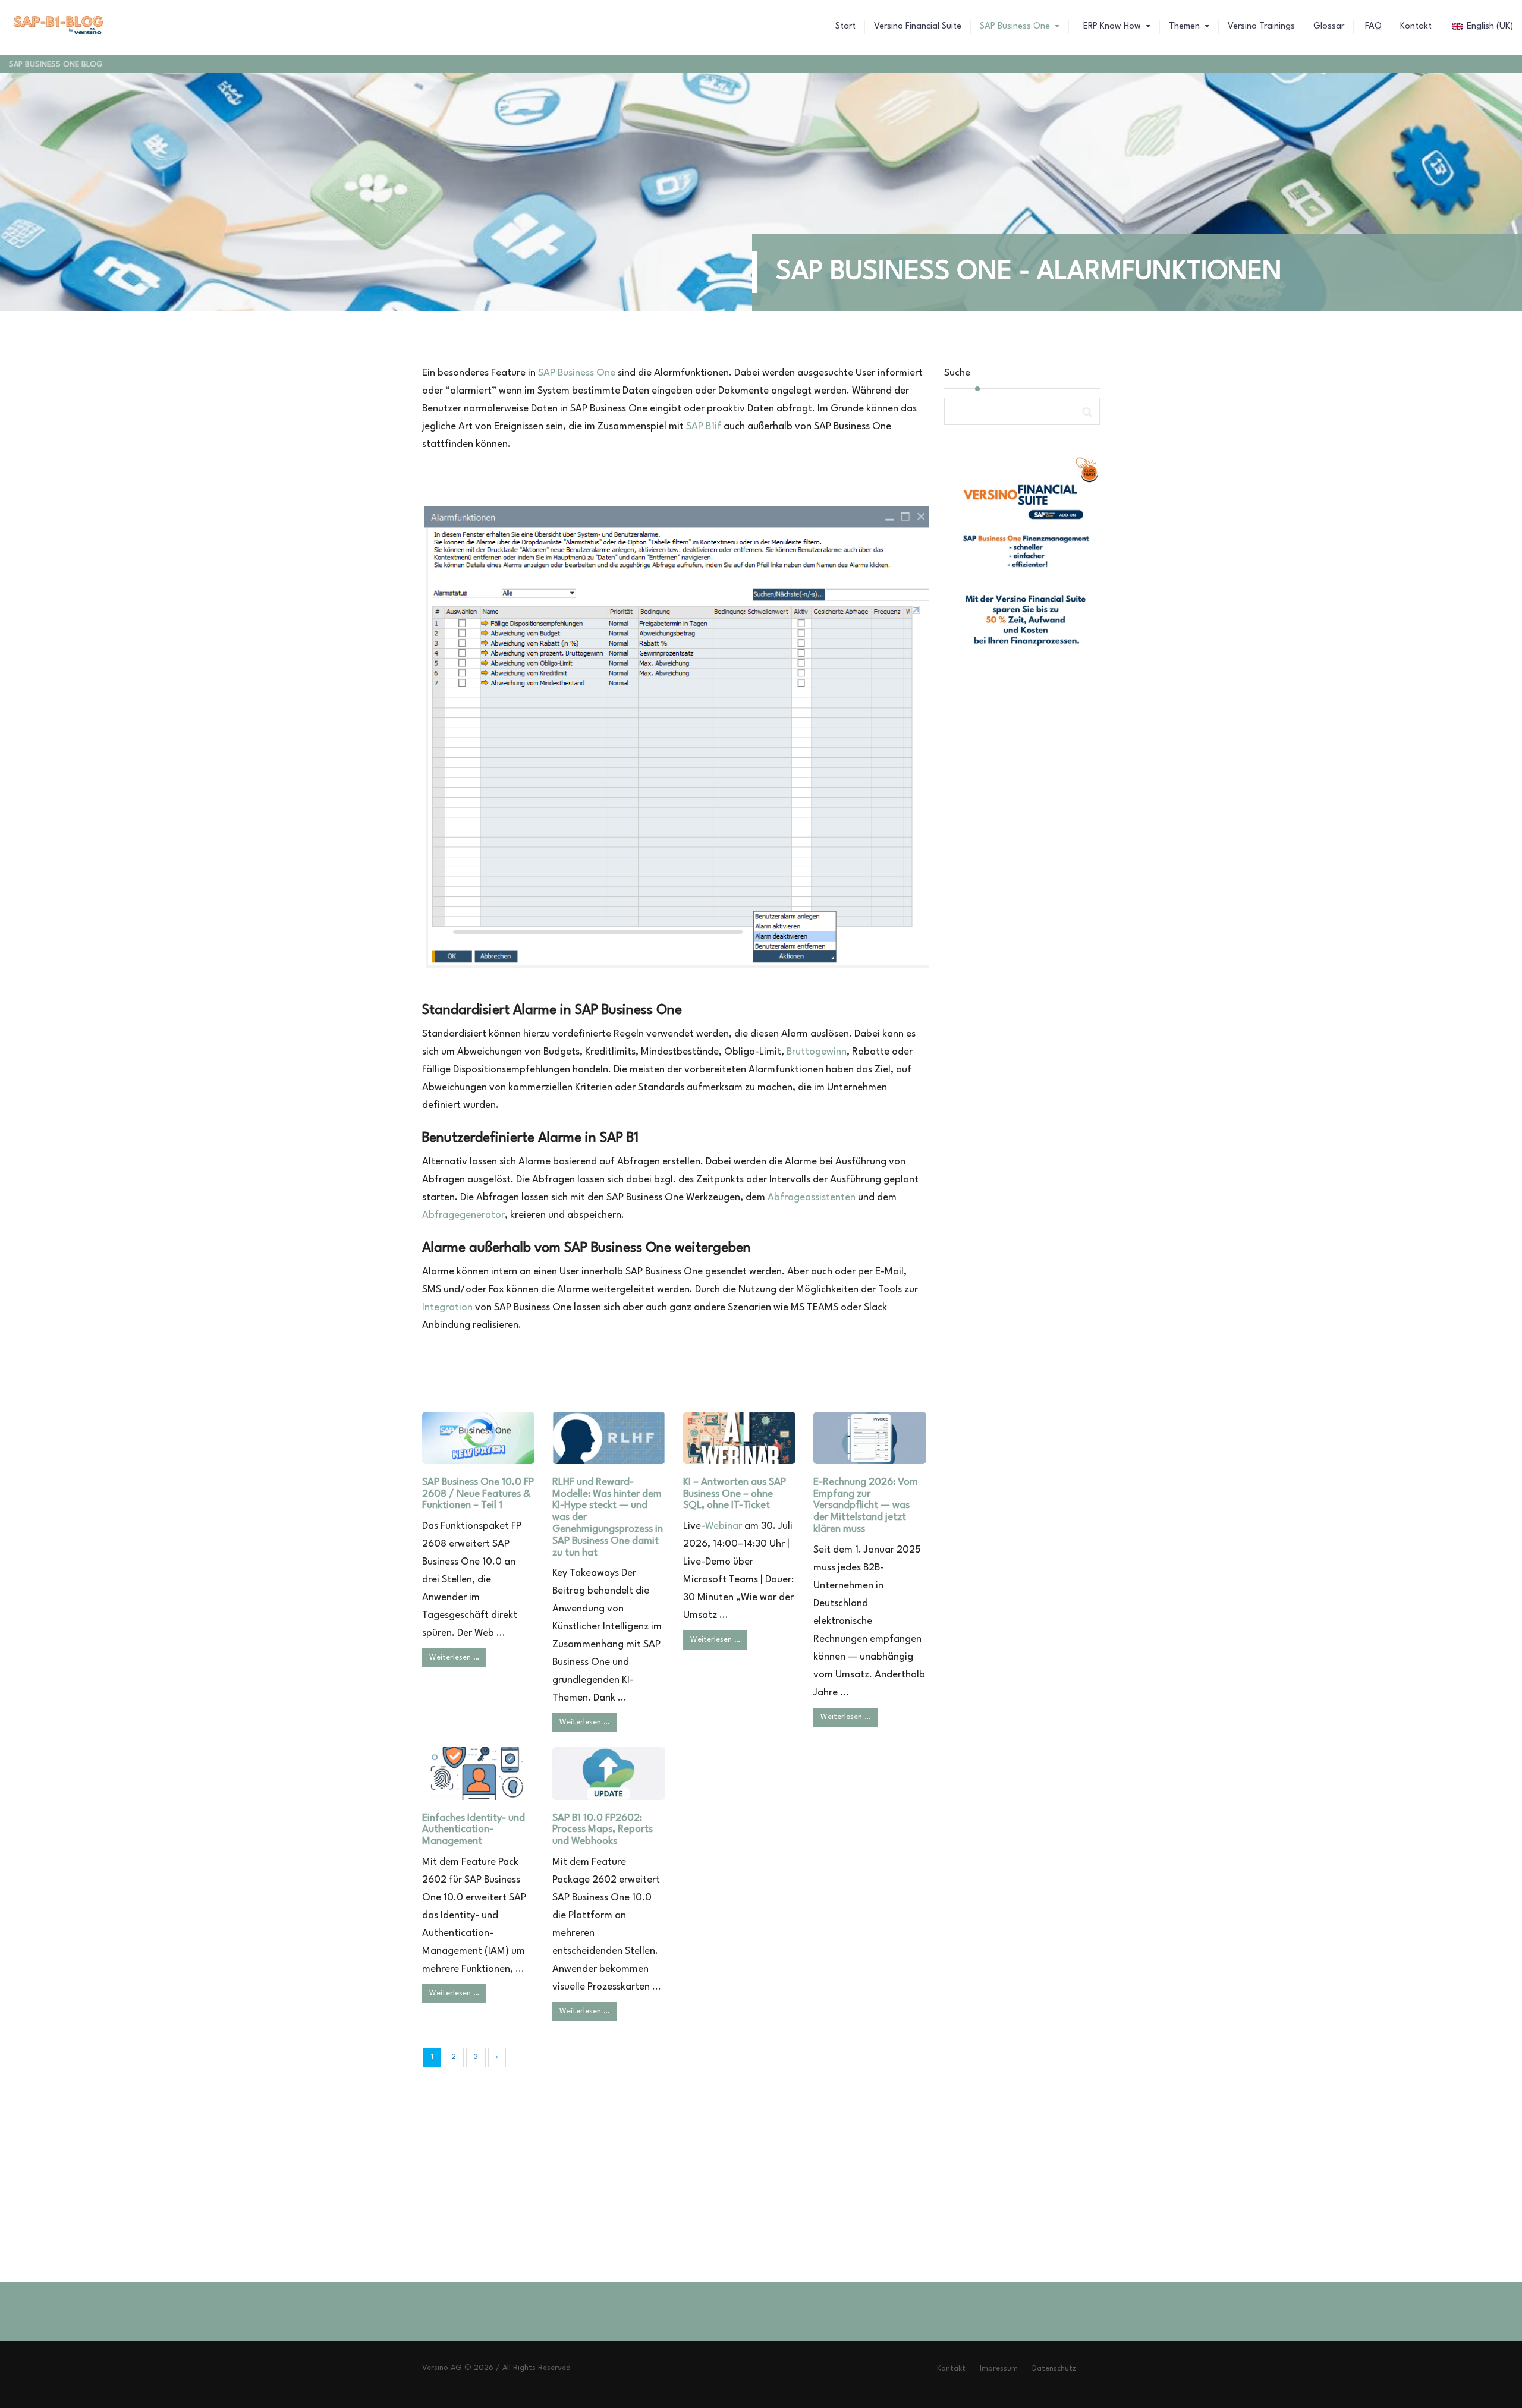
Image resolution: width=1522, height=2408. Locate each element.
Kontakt (1416, 26)
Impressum (999, 2368)
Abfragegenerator (463, 1215)
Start (845, 26)
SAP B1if (704, 426)
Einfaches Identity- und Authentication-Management (474, 1830)
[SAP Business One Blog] (59, 27)
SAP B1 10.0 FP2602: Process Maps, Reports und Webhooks (603, 1830)
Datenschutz (1054, 2368)
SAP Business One (1016, 26)
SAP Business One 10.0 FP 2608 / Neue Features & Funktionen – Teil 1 (478, 1494)
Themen (1185, 26)
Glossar (1329, 26)
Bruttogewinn (817, 1052)
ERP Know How (1112, 26)
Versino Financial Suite (918, 26)
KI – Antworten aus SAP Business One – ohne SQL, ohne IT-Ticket (735, 1494)
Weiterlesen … (454, 1658)
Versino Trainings (1261, 26)
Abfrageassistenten (812, 1197)
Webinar (724, 1526)
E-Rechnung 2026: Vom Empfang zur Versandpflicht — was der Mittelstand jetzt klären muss (866, 1506)
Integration (447, 1307)
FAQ (1372, 26)
